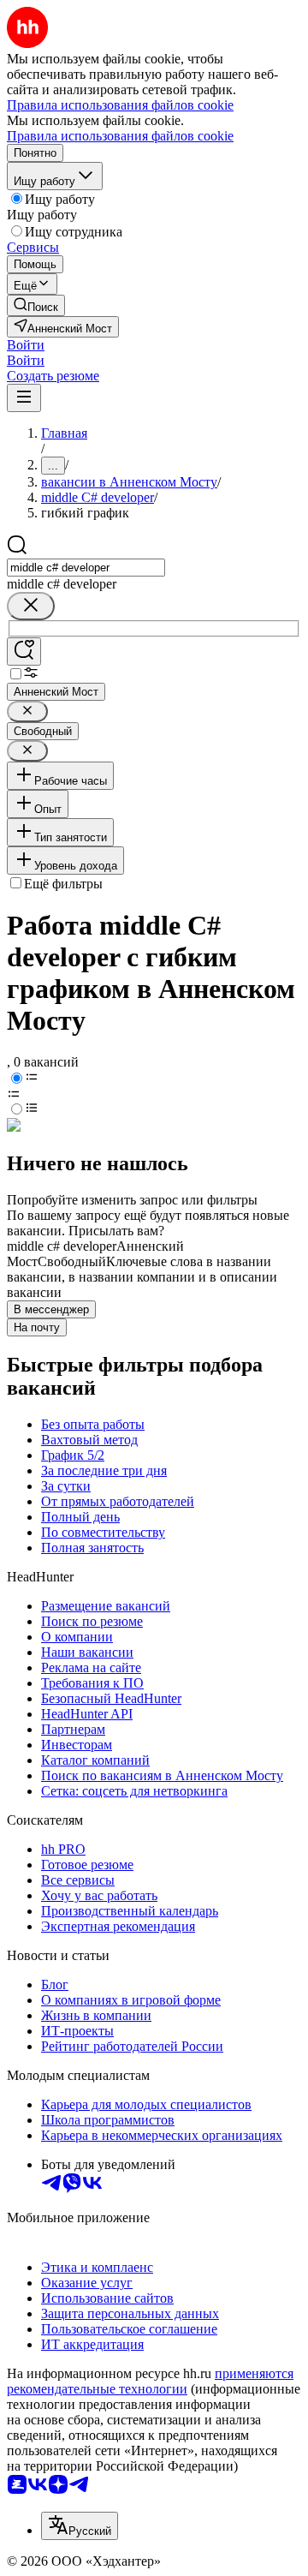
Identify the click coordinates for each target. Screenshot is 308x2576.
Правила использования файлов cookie (120, 136)
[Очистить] (31, 606)
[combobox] (86, 568)
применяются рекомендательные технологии (150, 2381)
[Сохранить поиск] (24, 651)
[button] (26, 345)
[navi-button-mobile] (24, 398)
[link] (36, 305)
